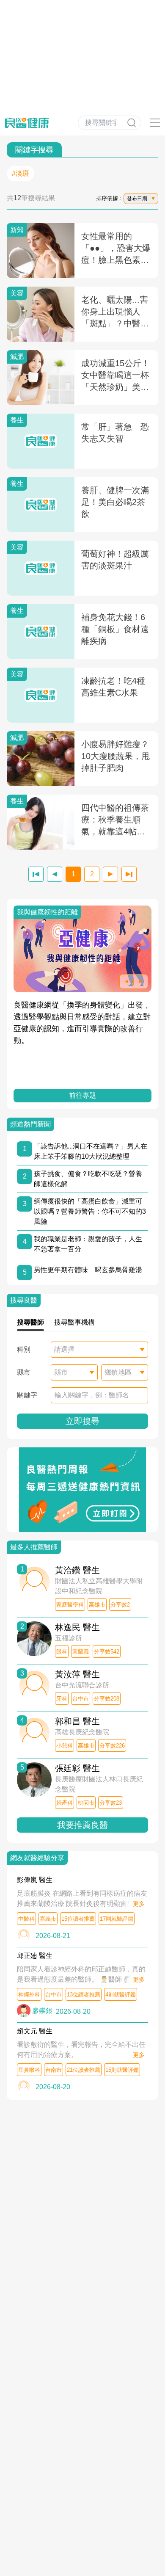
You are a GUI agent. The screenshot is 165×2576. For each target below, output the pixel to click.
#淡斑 (21, 173)
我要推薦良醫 (82, 1825)
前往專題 (82, 1095)
